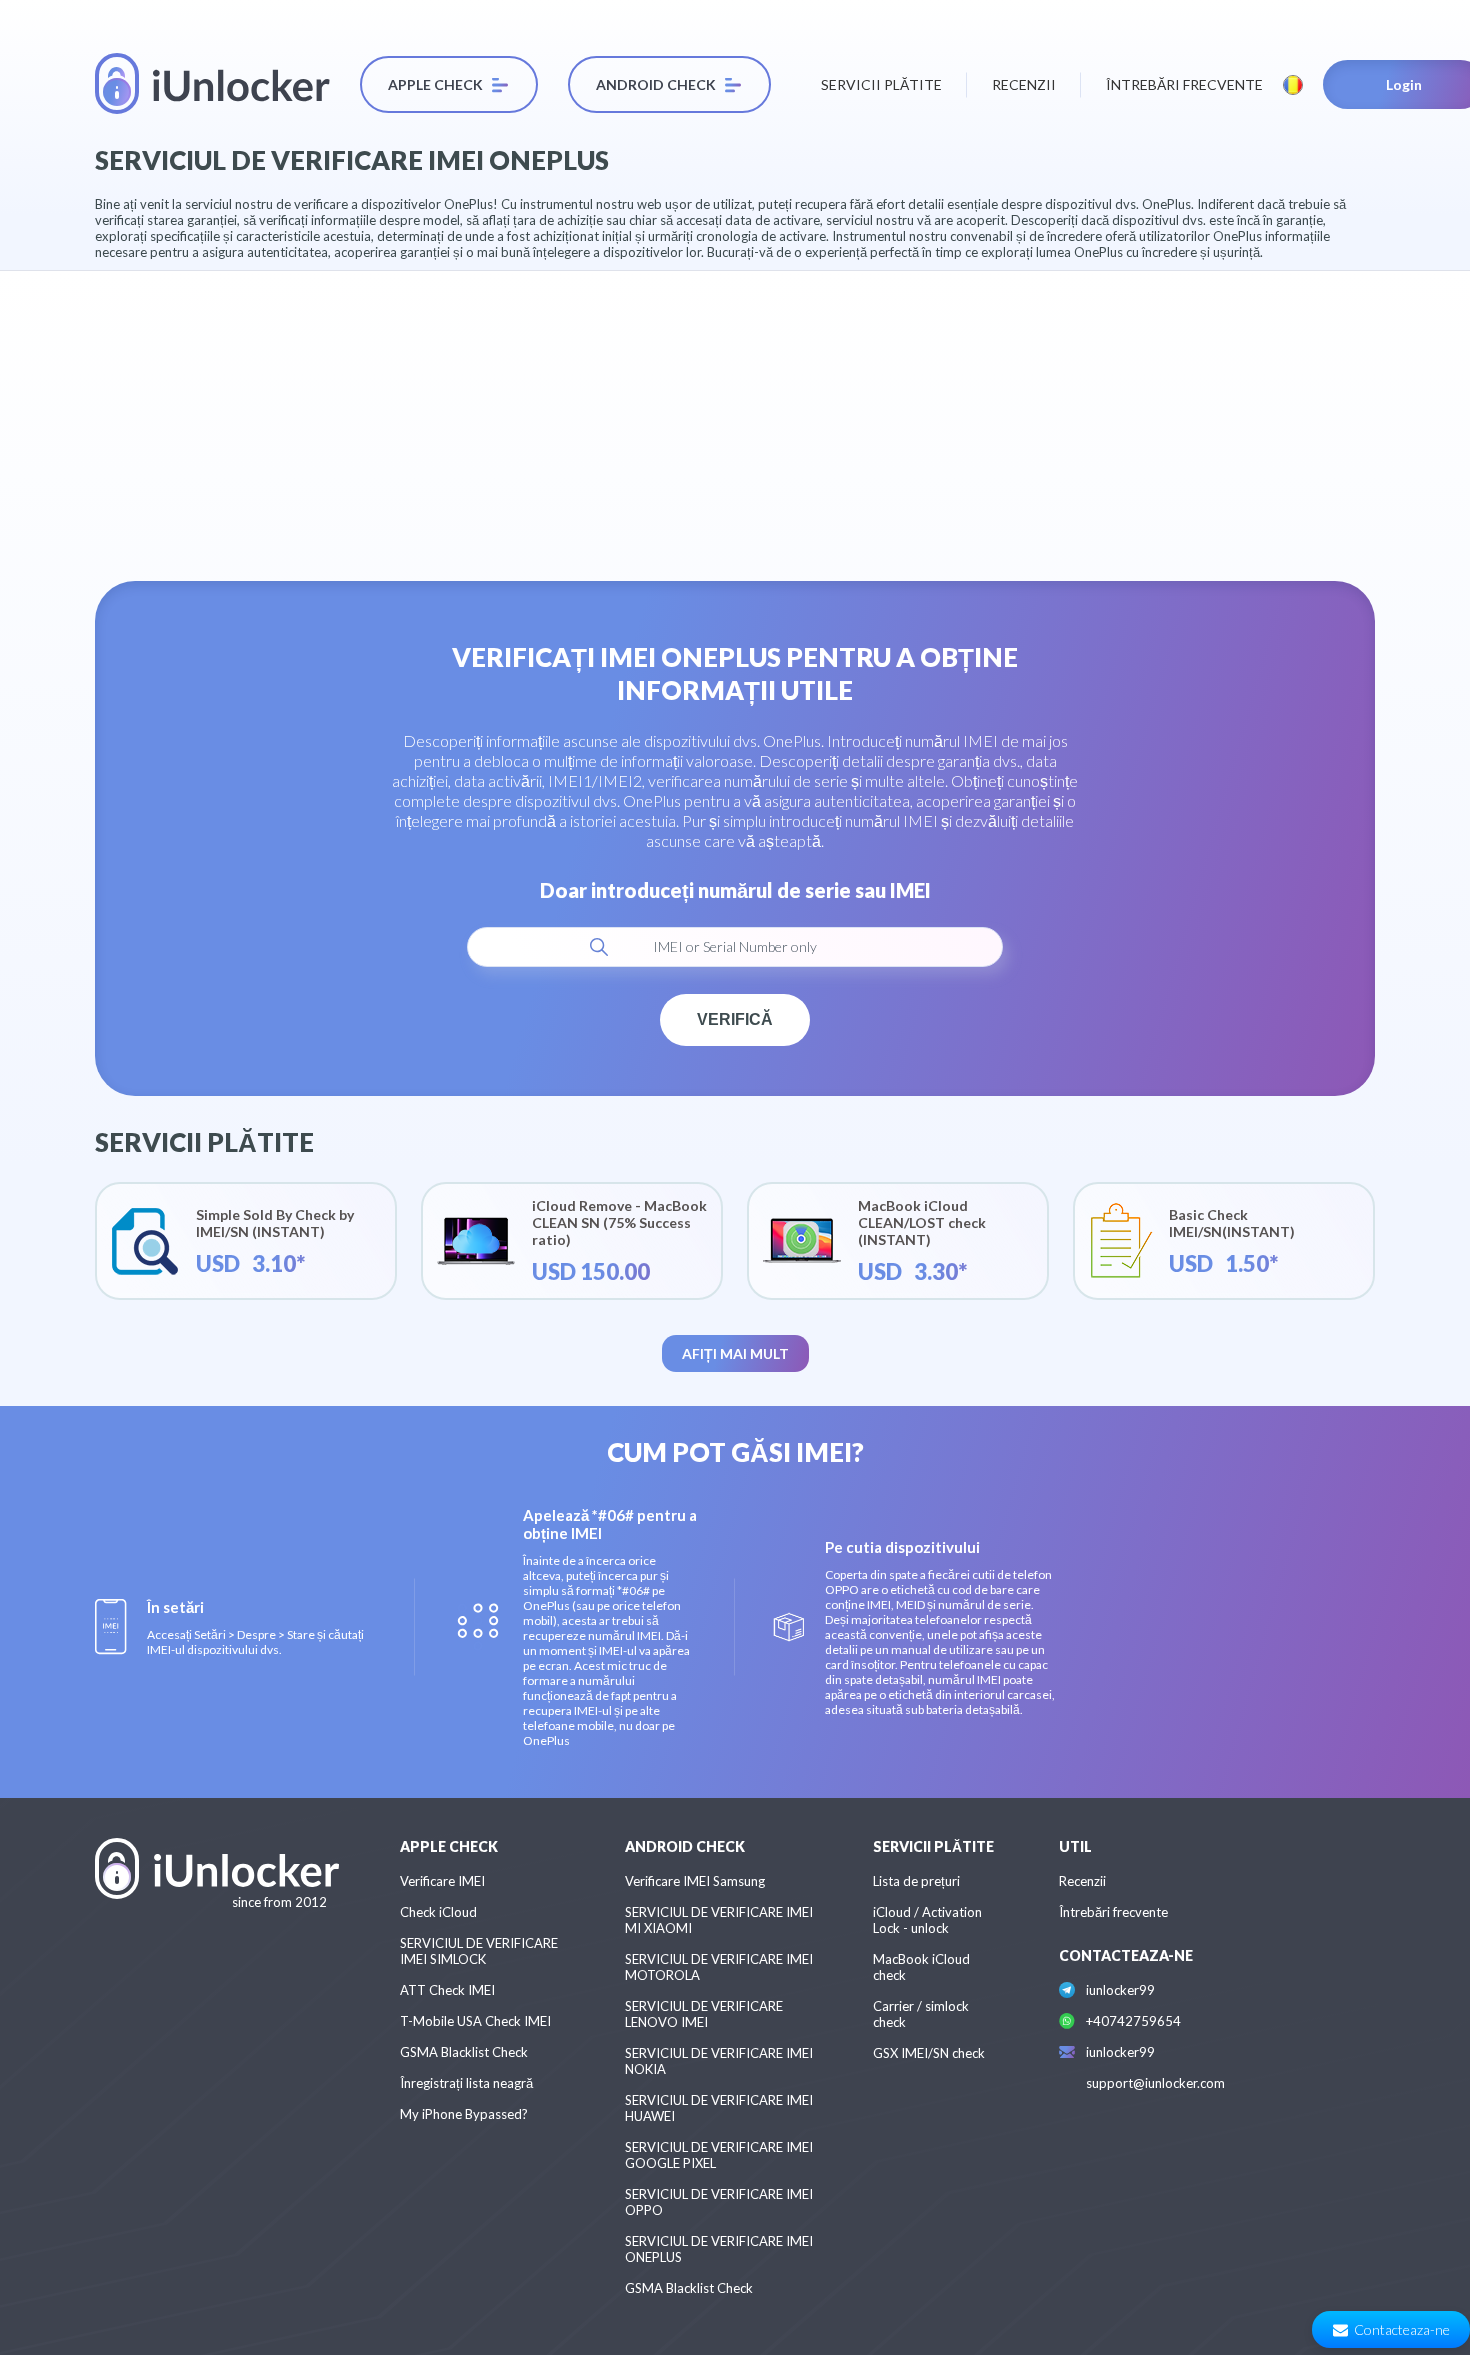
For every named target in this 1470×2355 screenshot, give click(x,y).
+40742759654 (1133, 2021)
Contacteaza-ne (1402, 2329)
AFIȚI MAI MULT (735, 1353)
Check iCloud (438, 1912)
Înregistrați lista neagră (466, 2083)
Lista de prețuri (916, 1881)
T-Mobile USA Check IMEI (475, 2021)
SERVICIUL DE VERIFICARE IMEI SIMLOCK (479, 1951)
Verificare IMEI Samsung (695, 1881)
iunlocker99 (1120, 1990)
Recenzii (1024, 84)
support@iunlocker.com (1155, 2083)
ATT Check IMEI (447, 1990)
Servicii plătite (881, 84)
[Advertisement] (735, 411)
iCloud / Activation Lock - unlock (927, 1920)
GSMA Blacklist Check (464, 2052)
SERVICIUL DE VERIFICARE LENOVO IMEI (704, 2014)
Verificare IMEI (442, 1881)
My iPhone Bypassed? (464, 2114)
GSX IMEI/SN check (929, 2053)
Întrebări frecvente (1184, 84)
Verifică (735, 1019)
